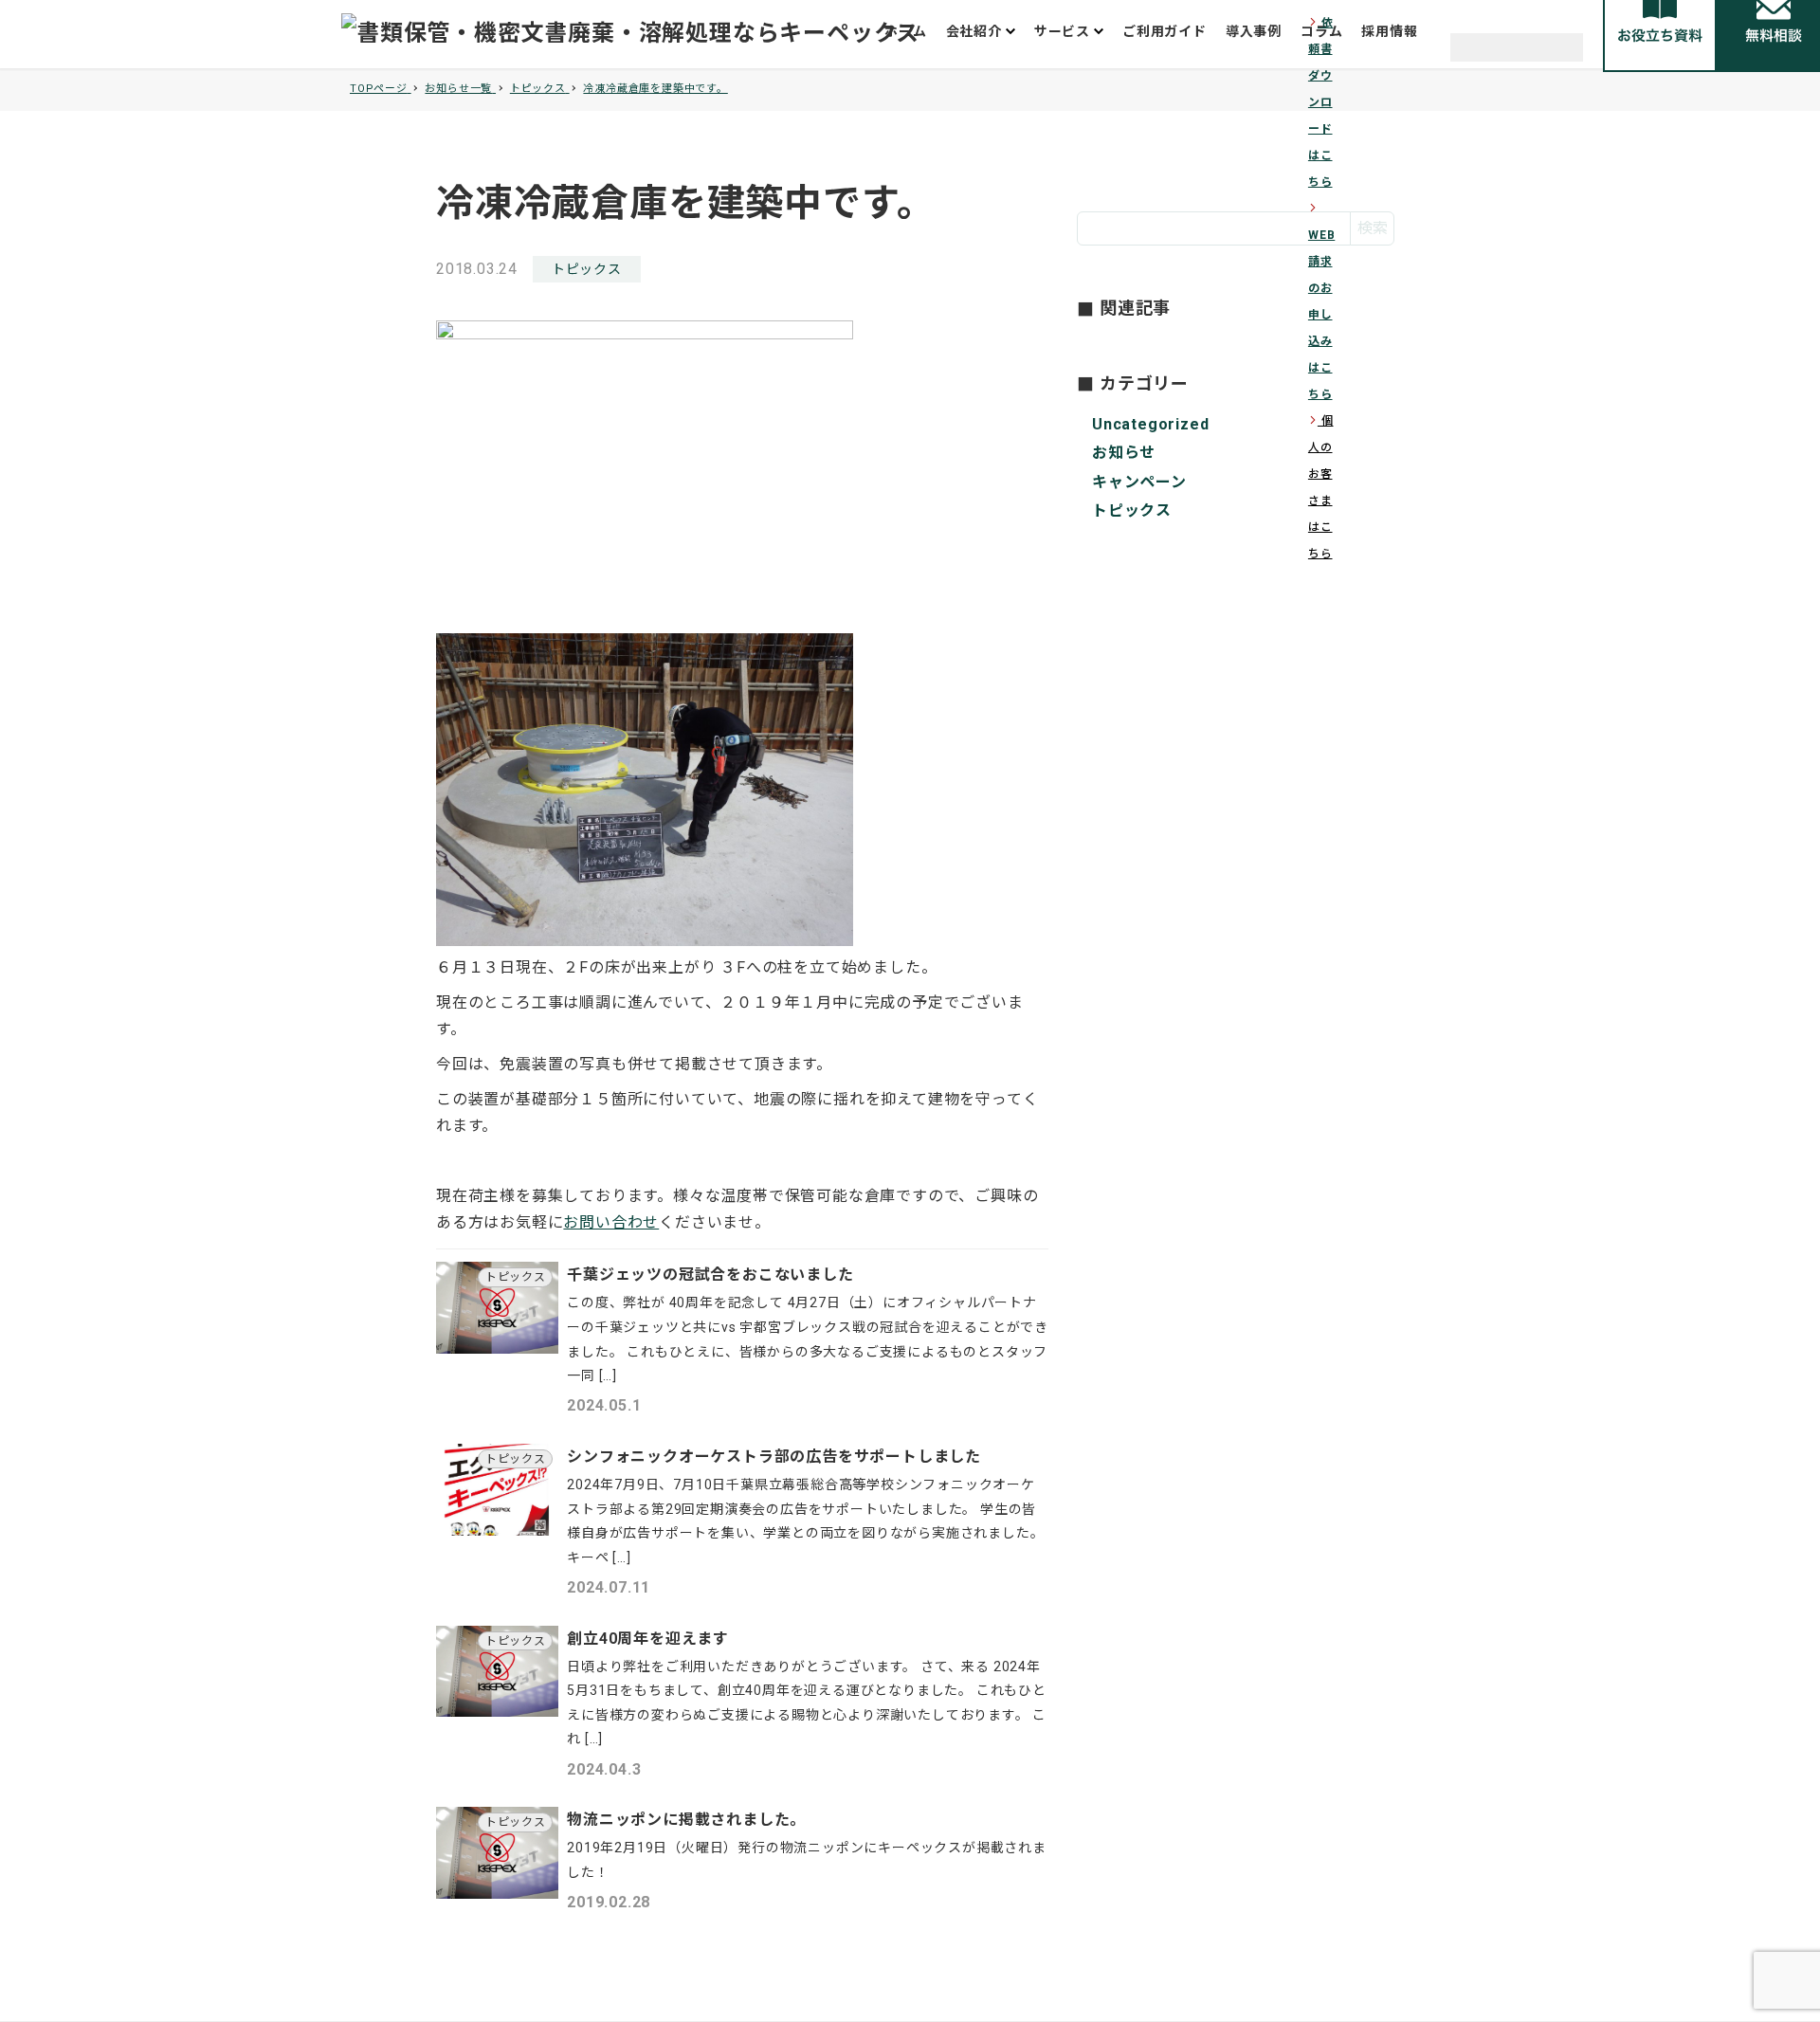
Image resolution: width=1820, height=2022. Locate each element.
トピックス (587, 269)
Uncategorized (1150, 424)
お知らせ (1124, 453)
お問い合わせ (611, 1222)
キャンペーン (1139, 481)
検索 (1373, 228)
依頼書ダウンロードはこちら (1321, 102)
